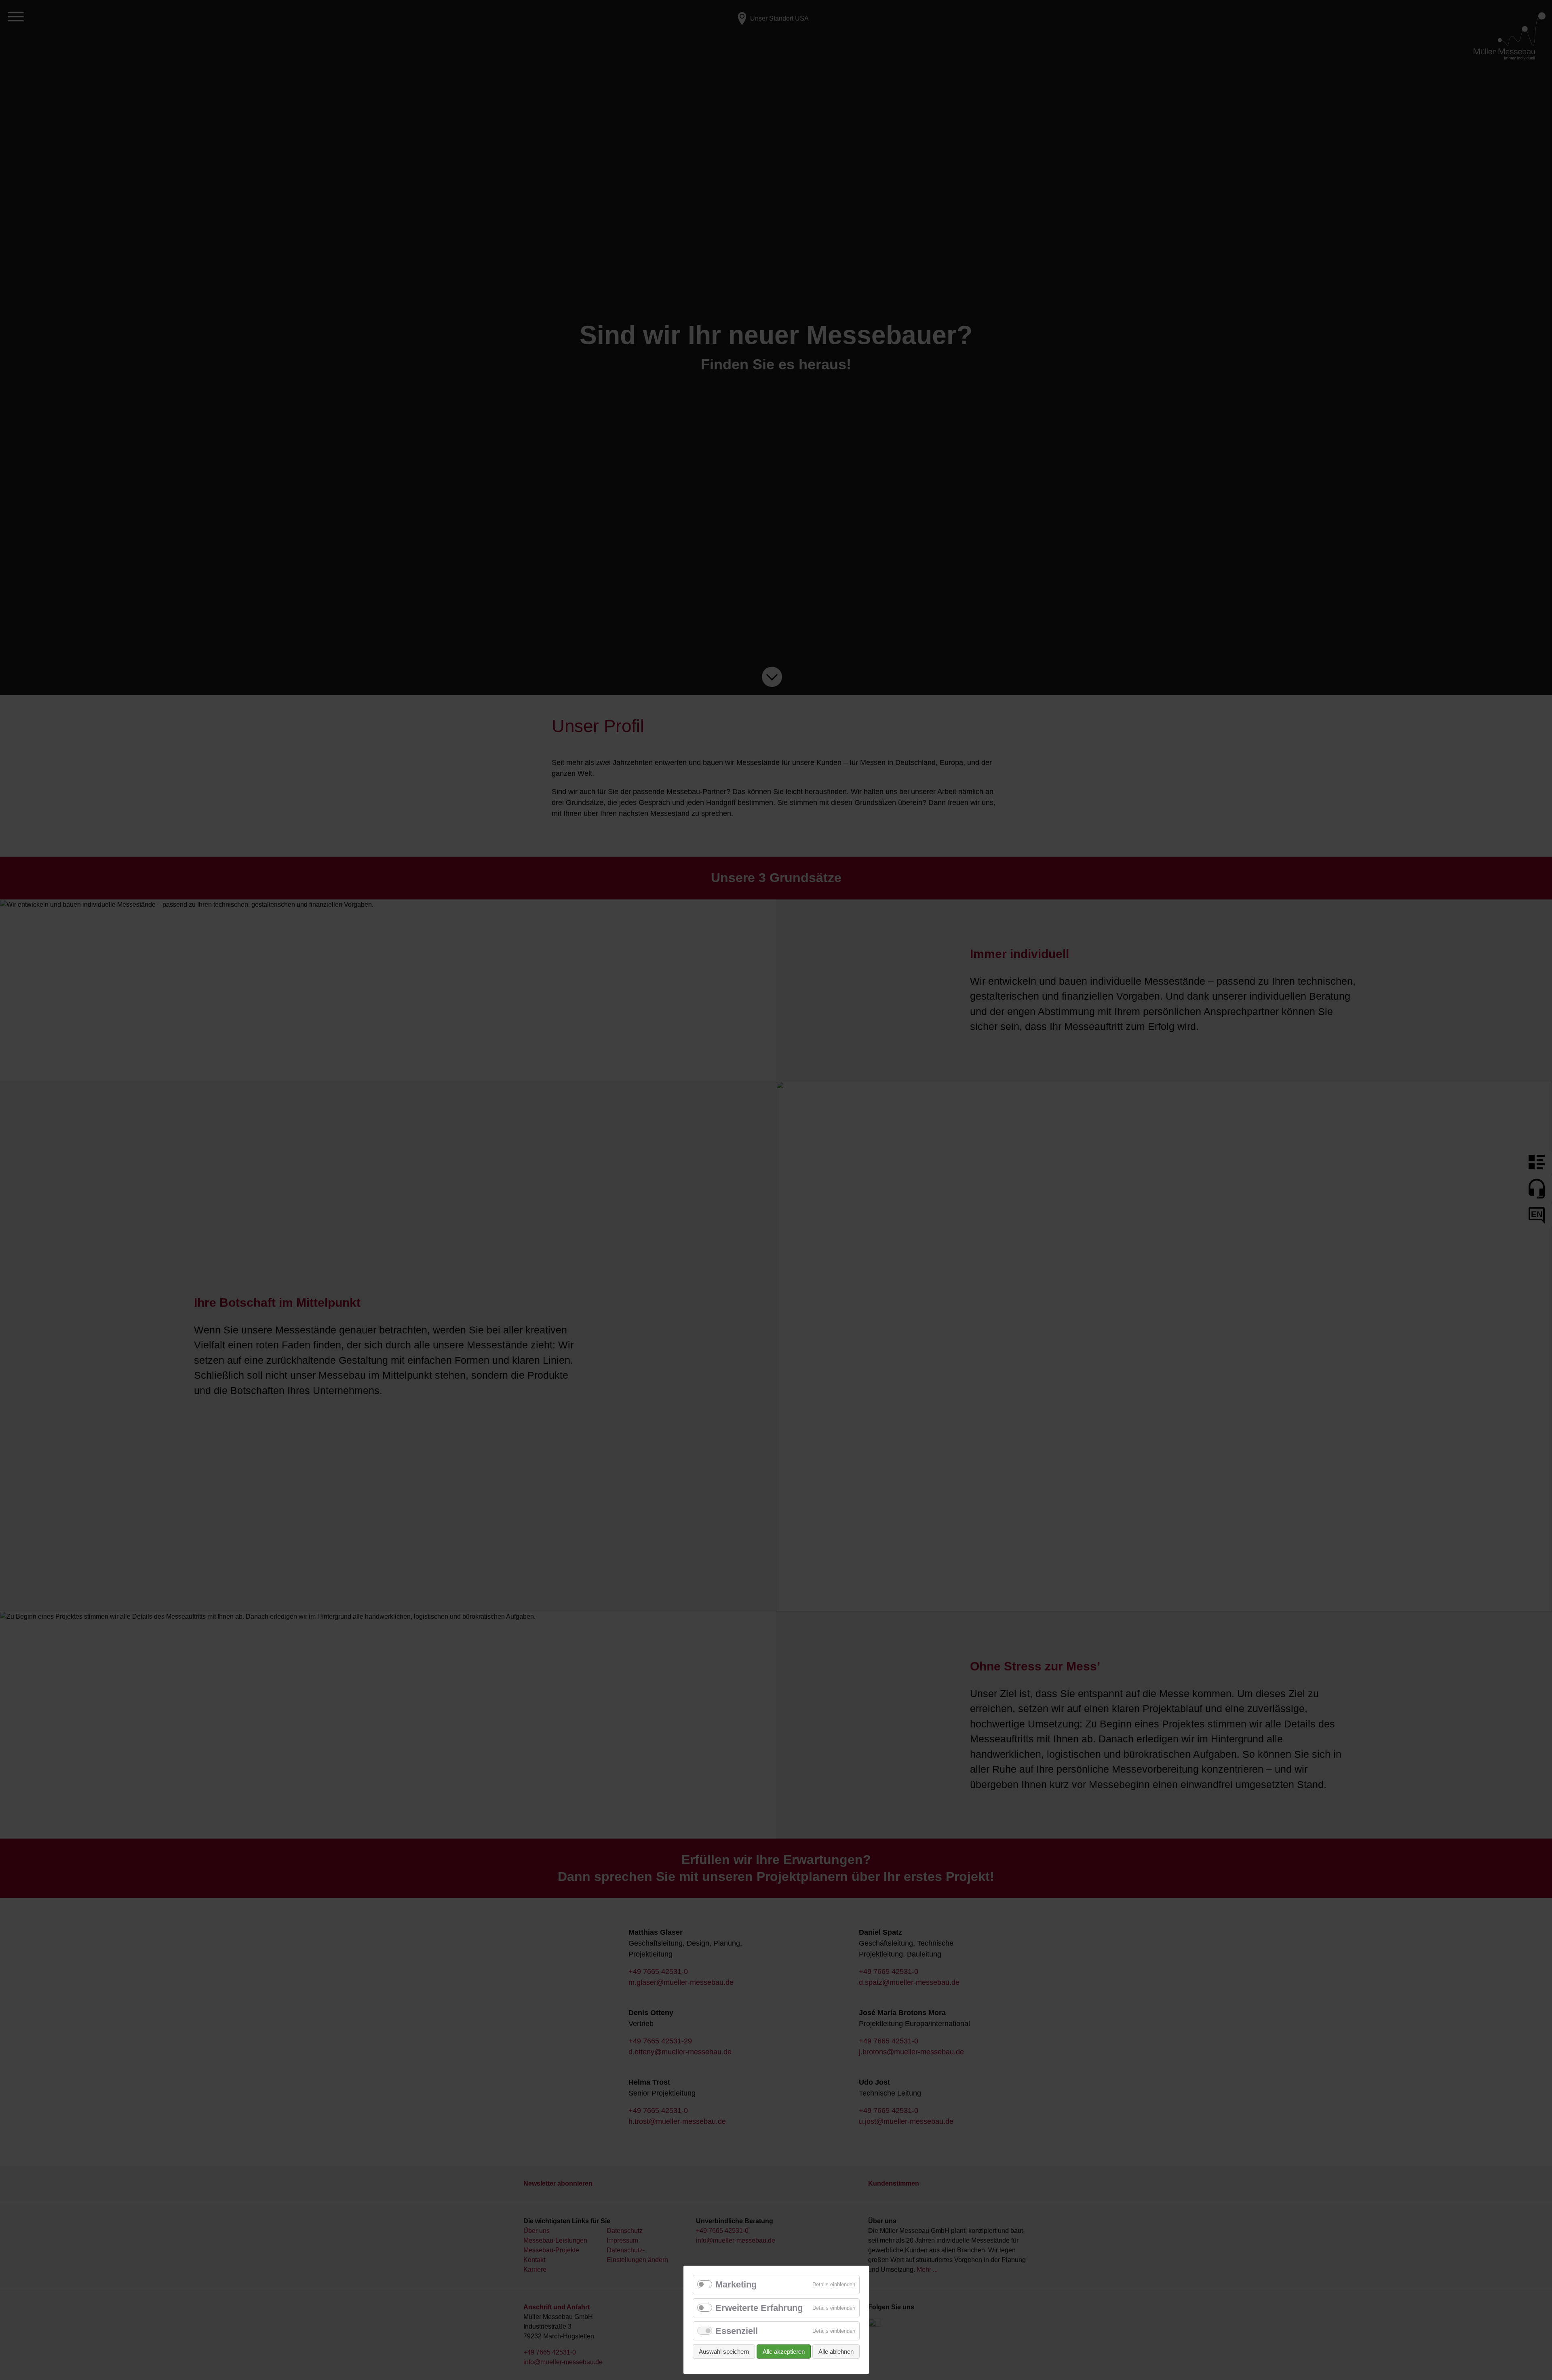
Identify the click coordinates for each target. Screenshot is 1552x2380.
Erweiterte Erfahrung (759, 2308)
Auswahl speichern (724, 2352)
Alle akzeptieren (784, 2352)
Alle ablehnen (836, 2352)
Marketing (736, 2284)
